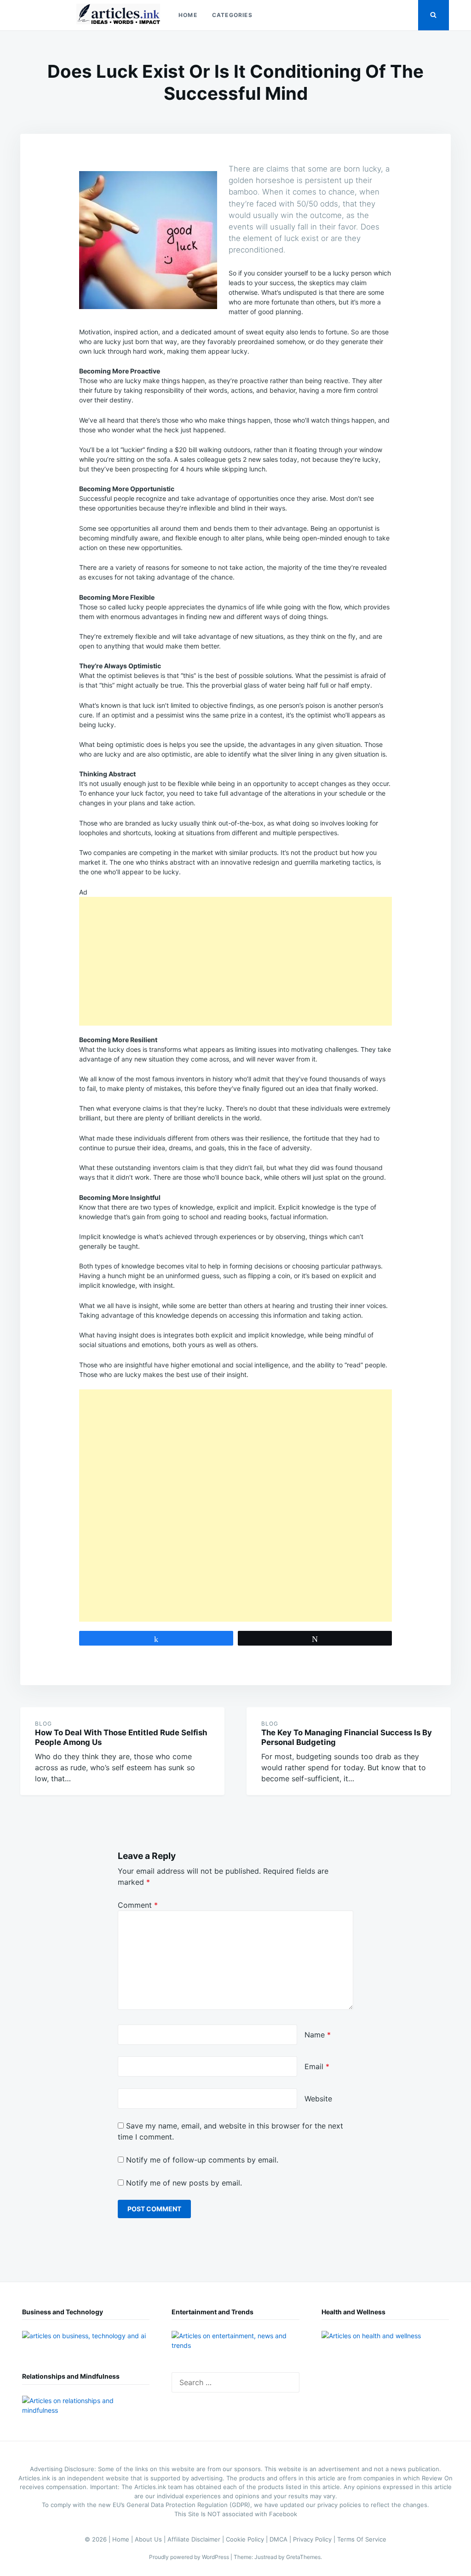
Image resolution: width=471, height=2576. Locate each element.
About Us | (151, 2539)
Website (318, 2099)
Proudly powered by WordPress (190, 2557)
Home (188, 15)
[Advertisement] (235, 961)
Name (318, 2035)
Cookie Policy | (248, 2539)
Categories (232, 15)
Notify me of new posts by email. (184, 2183)
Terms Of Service (362, 2539)
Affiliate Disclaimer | (197, 2539)
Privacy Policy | (315, 2539)
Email (317, 2066)
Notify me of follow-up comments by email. (202, 2160)
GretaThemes (303, 2557)
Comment (138, 1905)
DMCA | (281, 2539)
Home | (123, 2539)
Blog (43, 1724)
